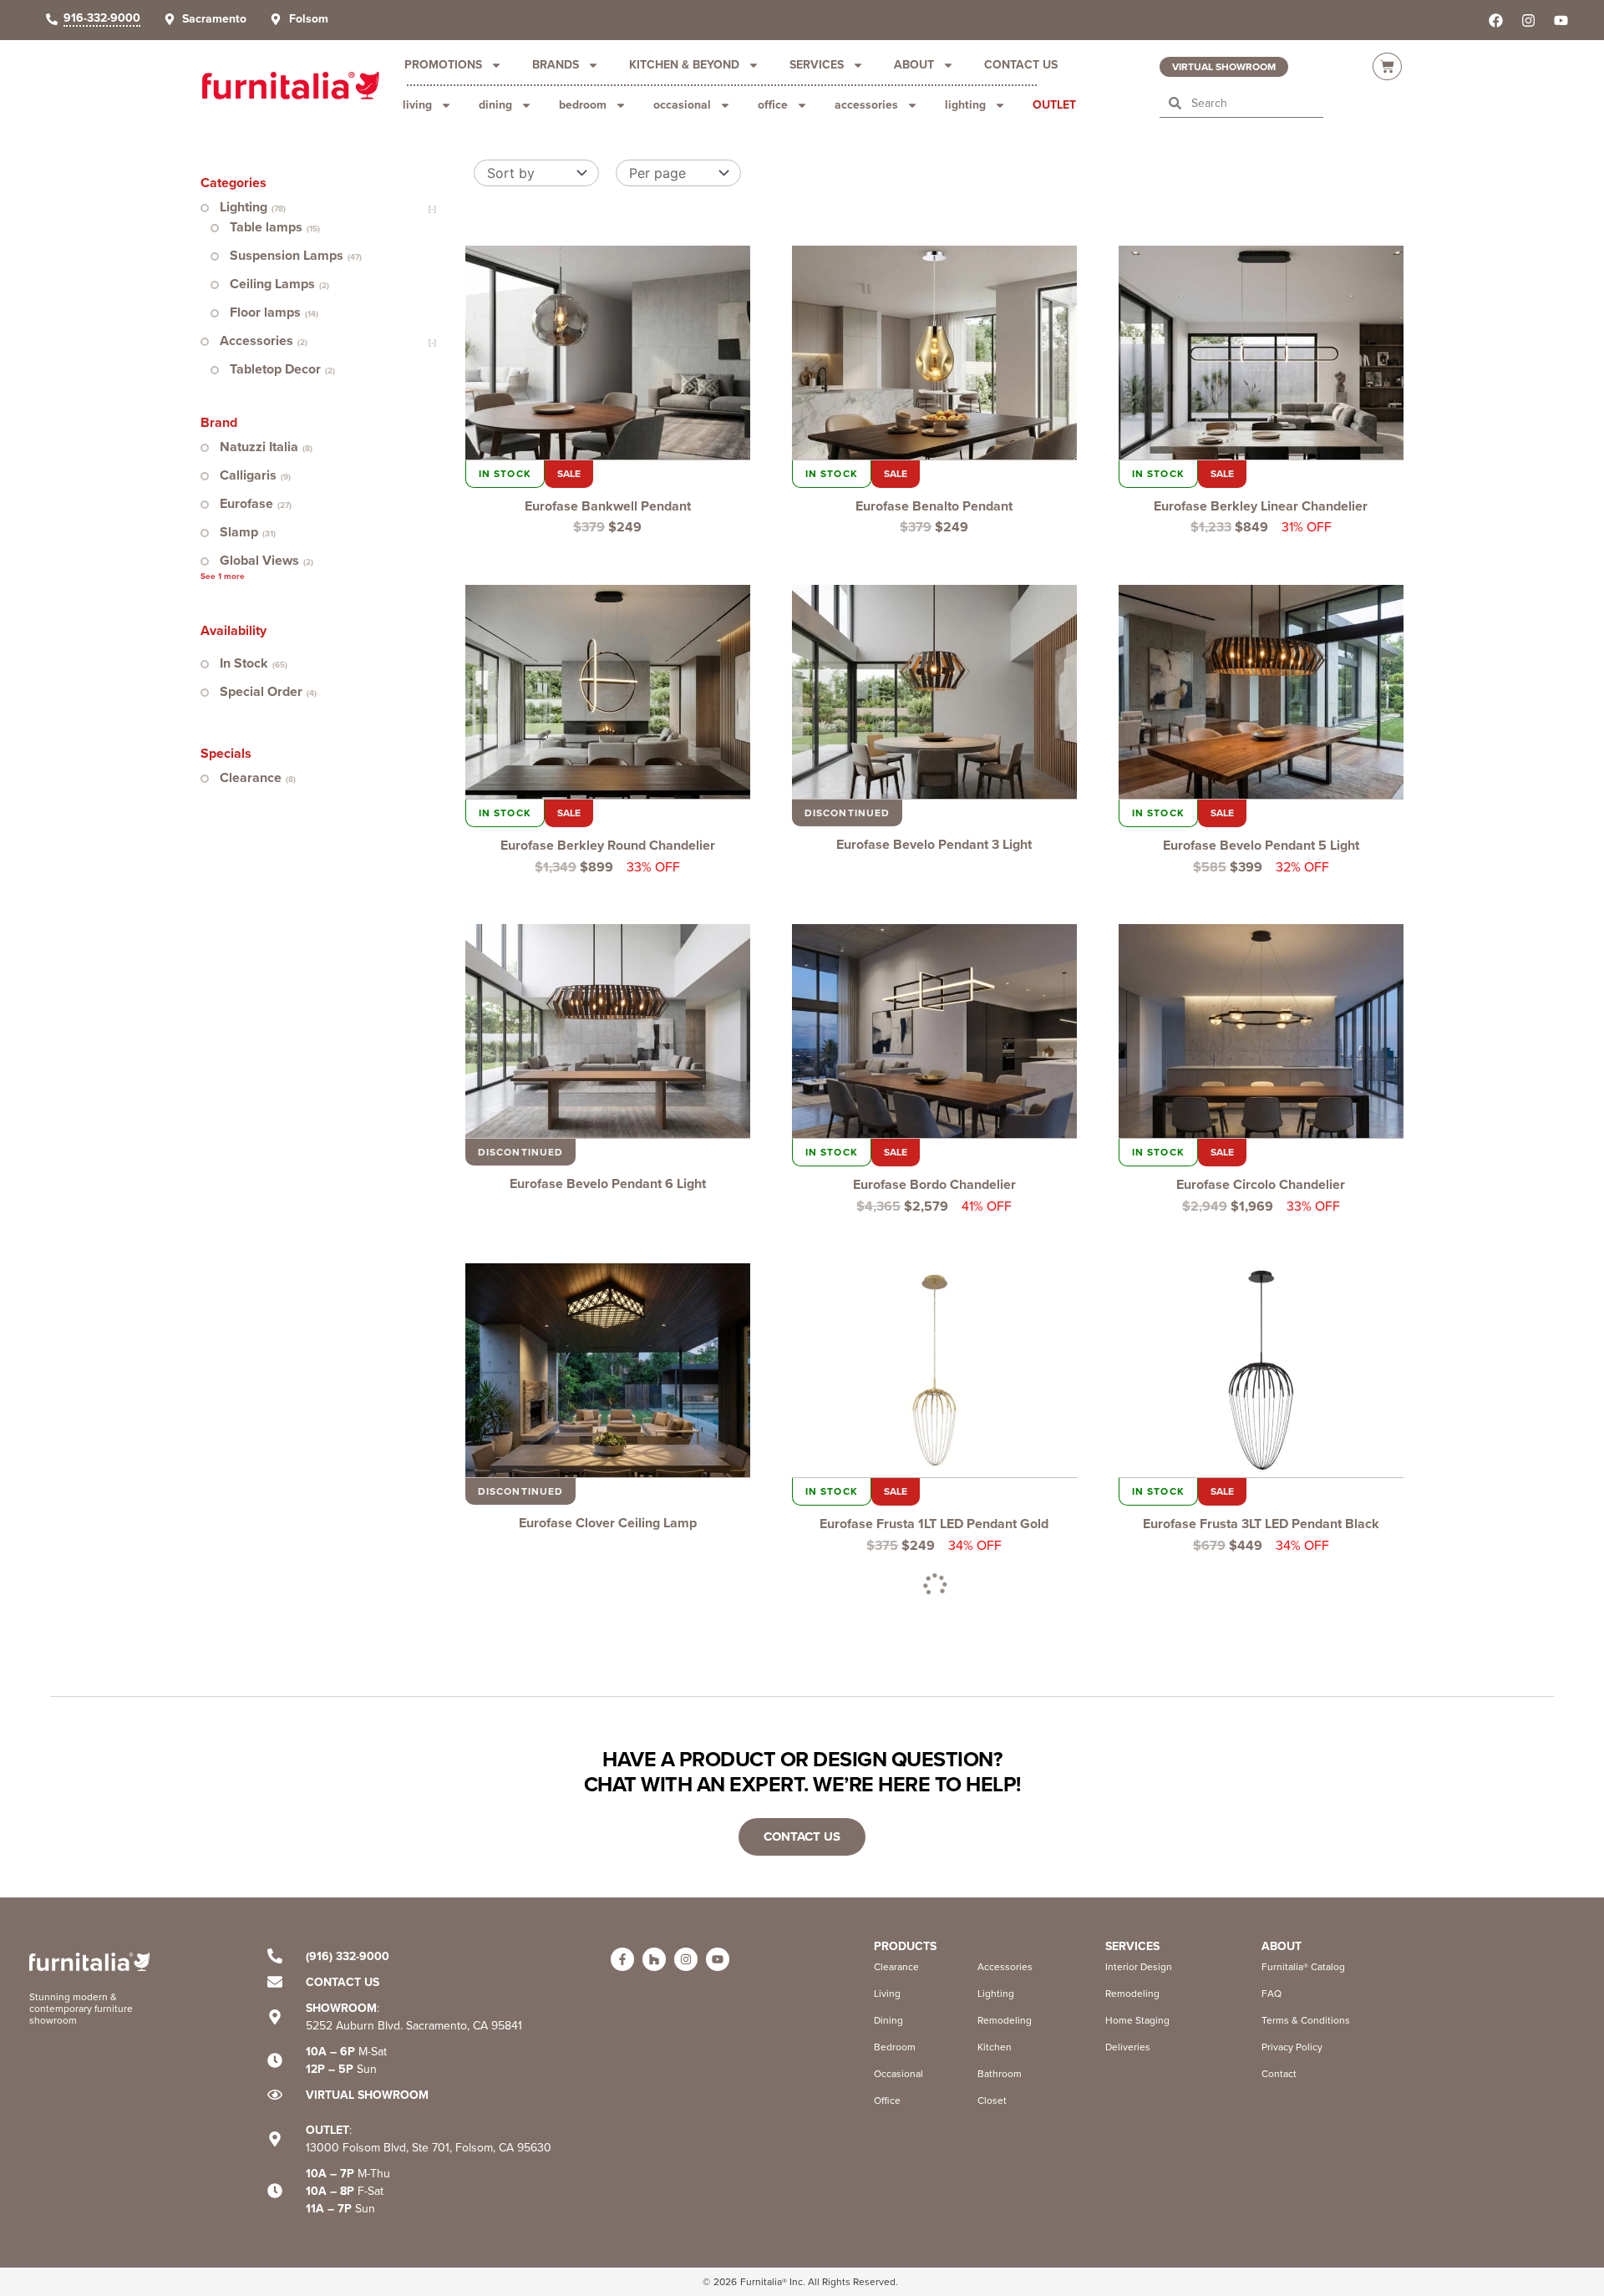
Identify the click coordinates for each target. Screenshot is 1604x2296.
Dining (495, 105)
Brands (556, 65)
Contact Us (1021, 65)
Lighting (965, 105)
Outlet (1054, 105)
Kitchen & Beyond (684, 65)
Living (417, 105)
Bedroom (583, 105)
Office (773, 105)
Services (817, 65)
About (914, 65)
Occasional (682, 105)
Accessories (866, 105)
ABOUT (1282, 1946)
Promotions (443, 65)
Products (905, 1946)
